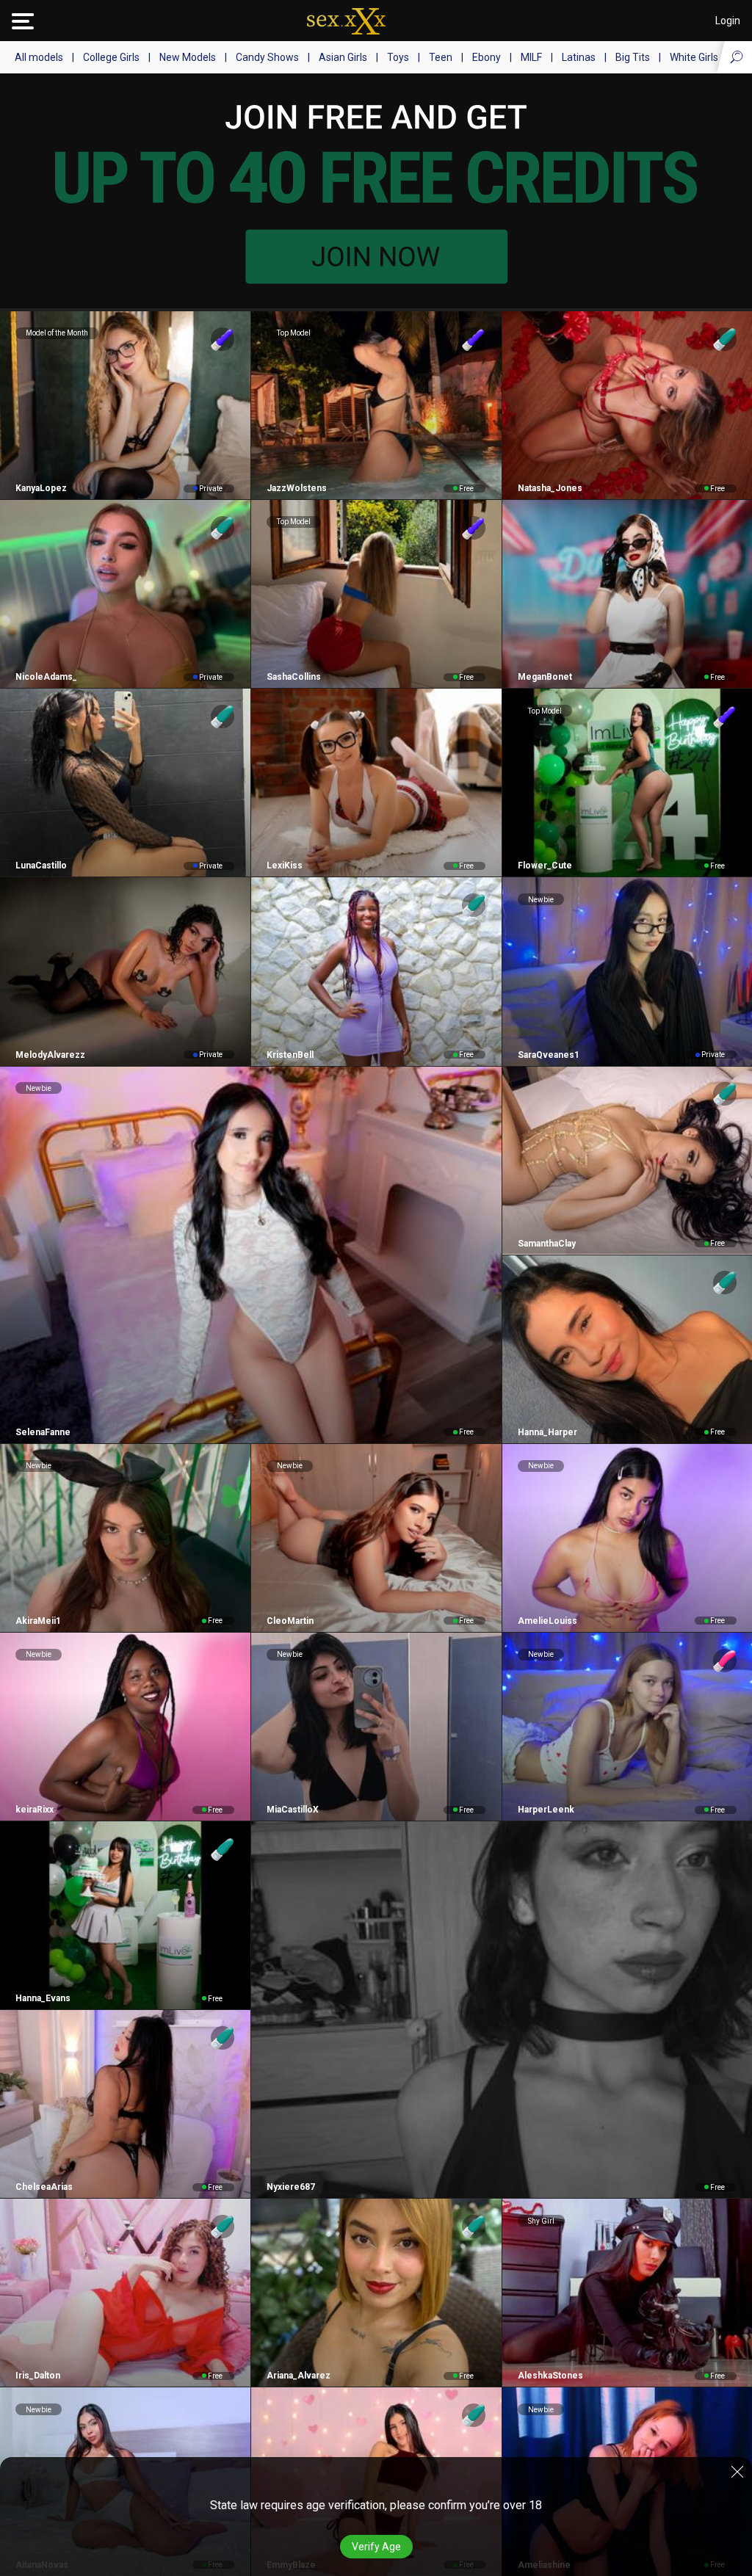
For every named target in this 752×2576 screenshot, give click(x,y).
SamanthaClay (547, 1244)
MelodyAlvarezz (50, 1055)
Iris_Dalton (38, 2376)
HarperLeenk (546, 1810)
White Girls (694, 57)
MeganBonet (545, 677)
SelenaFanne (43, 1432)
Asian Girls (343, 57)
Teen (441, 57)
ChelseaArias (44, 2187)
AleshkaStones (550, 2376)
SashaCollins (294, 677)
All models (39, 57)
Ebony (487, 57)
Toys (398, 57)
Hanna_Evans (43, 1998)
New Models (188, 57)
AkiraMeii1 (38, 1621)
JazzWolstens (297, 488)
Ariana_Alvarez (299, 2376)
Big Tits (633, 57)
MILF (531, 57)
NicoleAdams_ (46, 677)
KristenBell (290, 1055)
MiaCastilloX (293, 1810)
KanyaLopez (41, 488)
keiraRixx (35, 1810)
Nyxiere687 (291, 2187)
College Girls (111, 57)
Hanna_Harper (547, 1432)
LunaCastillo (41, 866)
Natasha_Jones (550, 488)
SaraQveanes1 (549, 1055)
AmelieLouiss (547, 1621)
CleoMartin (290, 1621)
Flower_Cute (545, 866)
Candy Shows (267, 57)
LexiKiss (285, 866)
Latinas (579, 57)
